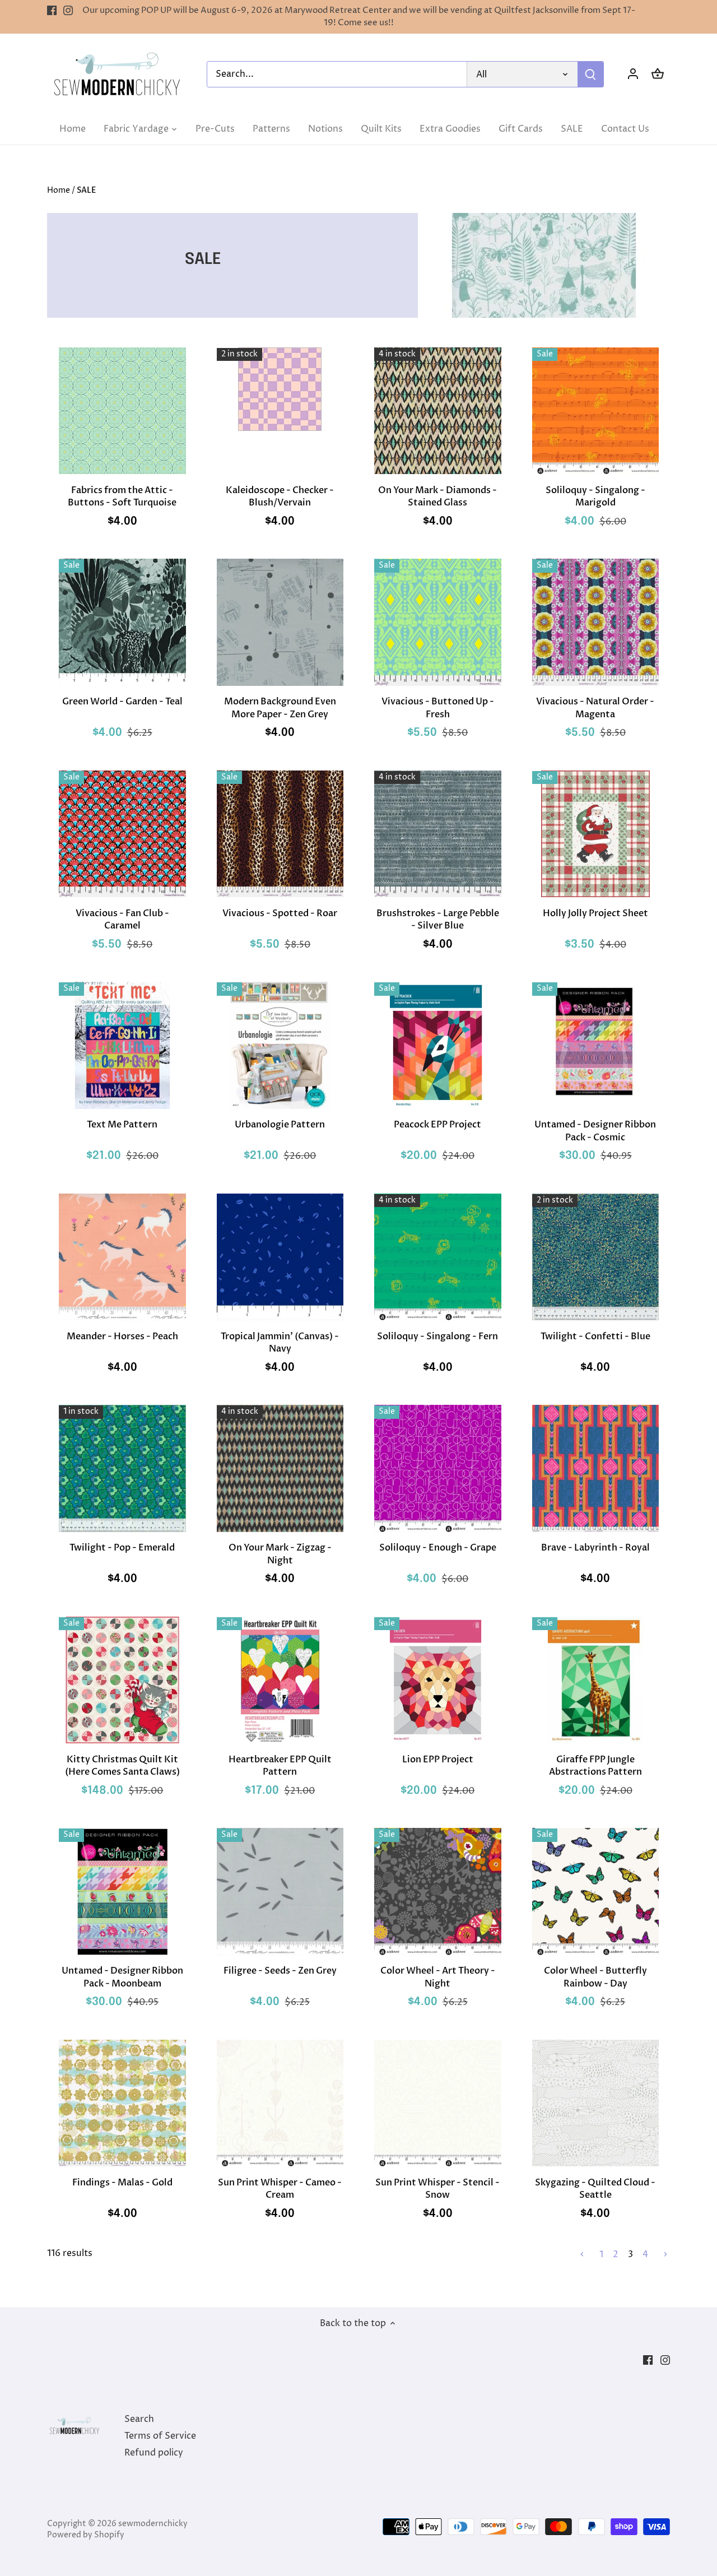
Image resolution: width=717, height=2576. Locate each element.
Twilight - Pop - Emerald (122, 1548)
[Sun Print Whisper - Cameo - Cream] (280, 2103)
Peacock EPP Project (437, 1125)
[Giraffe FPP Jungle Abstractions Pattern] (596, 1680)
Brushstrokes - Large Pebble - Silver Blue (438, 920)
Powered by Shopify (86, 2535)
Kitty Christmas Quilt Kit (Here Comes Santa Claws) (122, 1766)
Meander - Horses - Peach (122, 1336)
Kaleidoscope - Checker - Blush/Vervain (280, 496)
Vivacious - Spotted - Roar (280, 913)
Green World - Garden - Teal (122, 702)
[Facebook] (52, 11)
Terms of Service (160, 2436)
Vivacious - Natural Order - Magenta (595, 708)
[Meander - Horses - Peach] (122, 1257)
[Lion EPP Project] (438, 1680)
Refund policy (154, 2453)
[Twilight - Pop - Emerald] (122, 1468)
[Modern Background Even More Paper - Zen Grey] (280, 622)
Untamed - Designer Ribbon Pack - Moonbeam (122, 1977)
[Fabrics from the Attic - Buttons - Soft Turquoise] (122, 411)
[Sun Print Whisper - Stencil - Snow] (438, 2103)
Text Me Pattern (122, 1125)
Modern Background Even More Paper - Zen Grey (280, 708)
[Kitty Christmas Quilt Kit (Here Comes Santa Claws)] (122, 1680)
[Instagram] (68, 11)
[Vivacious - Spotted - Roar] (280, 834)
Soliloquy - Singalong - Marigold (595, 496)
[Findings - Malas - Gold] (122, 2103)
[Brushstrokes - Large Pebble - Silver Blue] (438, 834)
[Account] (633, 74)
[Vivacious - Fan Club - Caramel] (122, 834)
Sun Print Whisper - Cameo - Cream (280, 2189)
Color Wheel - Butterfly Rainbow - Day (595, 1977)
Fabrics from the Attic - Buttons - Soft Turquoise (122, 496)
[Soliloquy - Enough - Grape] (438, 1468)
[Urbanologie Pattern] (280, 1045)
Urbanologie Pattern (280, 1125)
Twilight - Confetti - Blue (595, 1336)
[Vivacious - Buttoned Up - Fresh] (438, 622)
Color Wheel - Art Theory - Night (438, 1977)
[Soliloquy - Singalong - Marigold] (596, 411)
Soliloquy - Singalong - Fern (437, 1336)
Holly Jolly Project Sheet (595, 913)
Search (139, 2419)
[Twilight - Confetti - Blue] (596, 1257)
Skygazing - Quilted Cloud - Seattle (595, 2189)
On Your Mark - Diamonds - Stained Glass (437, 496)
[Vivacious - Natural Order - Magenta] (596, 622)
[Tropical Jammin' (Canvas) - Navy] (280, 1257)
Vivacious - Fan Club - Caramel (122, 920)
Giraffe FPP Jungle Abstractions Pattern (595, 1766)
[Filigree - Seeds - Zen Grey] (280, 1892)
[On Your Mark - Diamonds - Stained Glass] (438, 411)
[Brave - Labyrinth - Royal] (596, 1468)
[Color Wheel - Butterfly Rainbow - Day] (596, 1892)
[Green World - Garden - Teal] (122, 622)
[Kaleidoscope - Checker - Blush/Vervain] (280, 389)
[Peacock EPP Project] (438, 1045)
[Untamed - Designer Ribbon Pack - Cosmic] (596, 1045)
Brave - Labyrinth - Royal (595, 1548)
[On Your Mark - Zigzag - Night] (280, 1468)
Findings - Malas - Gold (122, 2183)
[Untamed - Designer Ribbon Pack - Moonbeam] (122, 1892)
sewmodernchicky (153, 2524)
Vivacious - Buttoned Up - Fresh (438, 708)
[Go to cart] (658, 74)
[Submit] (590, 74)
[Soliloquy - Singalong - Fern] (438, 1257)
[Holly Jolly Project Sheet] (596, 834)
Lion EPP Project (438, 1760)
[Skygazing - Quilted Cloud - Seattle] (596, 2103)
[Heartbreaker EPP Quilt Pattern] (280, 1680)
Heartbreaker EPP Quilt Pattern (280, 1766)
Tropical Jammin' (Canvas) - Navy (280, 1343)
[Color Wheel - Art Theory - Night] (438, 1892)
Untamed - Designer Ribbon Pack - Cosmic (595, 1131)
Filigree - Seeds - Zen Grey (280, 1971)
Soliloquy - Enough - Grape (438, 1548)
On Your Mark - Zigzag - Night (280, 1554)
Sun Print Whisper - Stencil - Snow (437, 2189)
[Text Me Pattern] (122, 1045)
